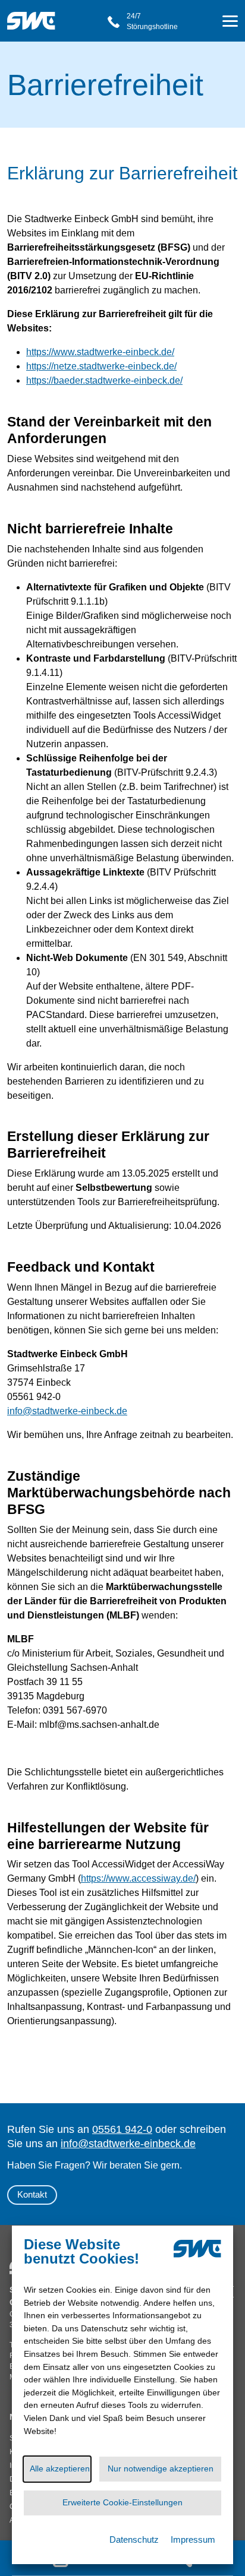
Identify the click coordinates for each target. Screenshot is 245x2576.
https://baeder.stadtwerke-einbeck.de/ (104, 380)
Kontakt (32, 2194)
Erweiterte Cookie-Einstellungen (122, 2502)
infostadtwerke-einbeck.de (67, 1411)
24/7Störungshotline (152, 21)
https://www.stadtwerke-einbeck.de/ (100, 352)
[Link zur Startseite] (35, 15)
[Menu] (230, 23)
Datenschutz (134, 2539)
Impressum (193, 2539)
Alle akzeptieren (60, 2468)
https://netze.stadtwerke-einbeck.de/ (101, 366)
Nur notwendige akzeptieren (161, 2468)
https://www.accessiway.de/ (138, 1878)
